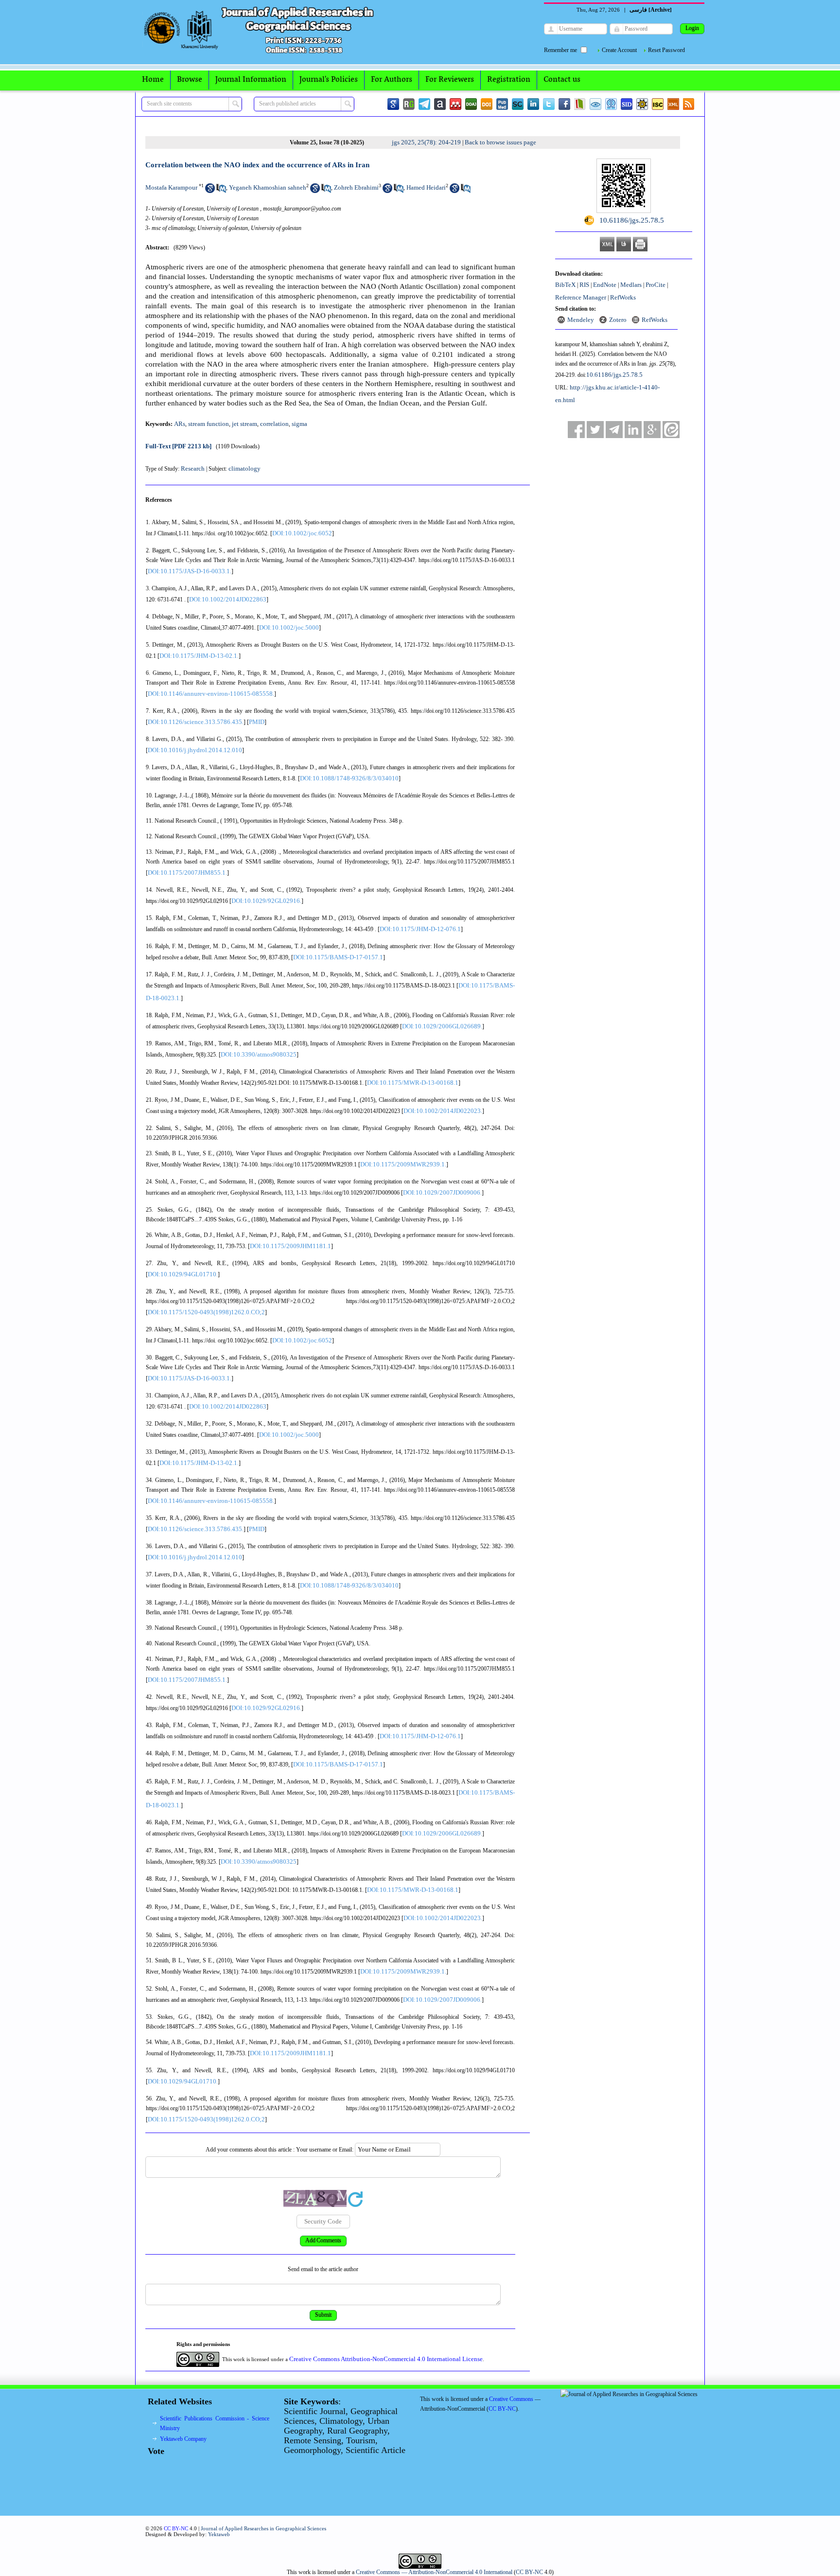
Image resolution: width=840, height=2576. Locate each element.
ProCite (656, 285)
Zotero (618, 320)
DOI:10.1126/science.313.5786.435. (196, 722)
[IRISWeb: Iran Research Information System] (595, 104)
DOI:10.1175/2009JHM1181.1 (290, 1246)
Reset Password (666, 50)
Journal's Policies (329, 80)
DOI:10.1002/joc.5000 (289, 627)
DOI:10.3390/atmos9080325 (259, 1054)
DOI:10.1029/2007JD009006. (442, 1192)
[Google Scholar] (393, 104)
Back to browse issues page (500, 142)
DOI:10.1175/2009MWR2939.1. (403, 1164)
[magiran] (580, 104)
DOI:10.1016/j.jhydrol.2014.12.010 (195, 750)
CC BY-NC (529, 2572)
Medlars (631, 285)
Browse (190, 80)
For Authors (392, 80)
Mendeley (581, 320)
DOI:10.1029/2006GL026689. (442, 1026)
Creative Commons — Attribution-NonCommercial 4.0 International (434, 2572)
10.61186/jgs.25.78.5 (614, 375)
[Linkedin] (533, 104)
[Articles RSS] (689, 104)
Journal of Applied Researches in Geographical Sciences (263, 2528)
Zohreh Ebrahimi (356, 187)
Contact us (562, 80)
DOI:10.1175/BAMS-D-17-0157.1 (338, 957)
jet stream (245, 424)
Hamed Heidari (426, 187)
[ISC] (658, 104)
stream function (209, 424)
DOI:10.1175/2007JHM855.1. (187, 873)
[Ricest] (642, 104)
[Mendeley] (455, 104)
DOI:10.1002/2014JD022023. (443, 1111)
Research (193, 468)
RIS (584, 285)
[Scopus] (518, 104)
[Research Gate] (409, 104)
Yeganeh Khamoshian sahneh (268, 187)
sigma (299, 424)
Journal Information (251, 80)
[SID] (627, 104)
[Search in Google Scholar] (210, 191)
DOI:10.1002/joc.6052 (302, 533)
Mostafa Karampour (171, 187)
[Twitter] (549, 104)
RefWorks (623, 297)
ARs (180, 424)
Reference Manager (581, 297)
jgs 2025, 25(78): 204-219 (426, 142)
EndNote (605, 285)
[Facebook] (564, 104)
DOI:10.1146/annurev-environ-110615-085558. (211, 694)
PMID (257, 722)
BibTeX (565, 285)
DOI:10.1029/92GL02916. (266, 901)
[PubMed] (502, 104)
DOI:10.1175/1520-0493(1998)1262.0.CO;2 (206, 1312)
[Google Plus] (652, 430)
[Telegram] (424, 104)
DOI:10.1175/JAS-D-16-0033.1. (190, 571)
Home (153, 80)
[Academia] (440, 104)
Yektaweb (219, 2534)
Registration (509, 80)
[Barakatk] (611, 104)
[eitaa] (671, 430)
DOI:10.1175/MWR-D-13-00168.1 (413, 1083)
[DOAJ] (471, 104)
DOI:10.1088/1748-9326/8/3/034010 (349, 778)
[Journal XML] (673, 104)
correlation (274, 424)
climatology (245, 468)
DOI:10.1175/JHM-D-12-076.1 (420, 929)
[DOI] (487, 104)
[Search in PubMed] (221, 191)
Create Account (619, 50)
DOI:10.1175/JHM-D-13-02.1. (199, 656)
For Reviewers (450, 80)
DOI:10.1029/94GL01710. (183, 1274)
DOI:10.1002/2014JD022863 (228, 599)
